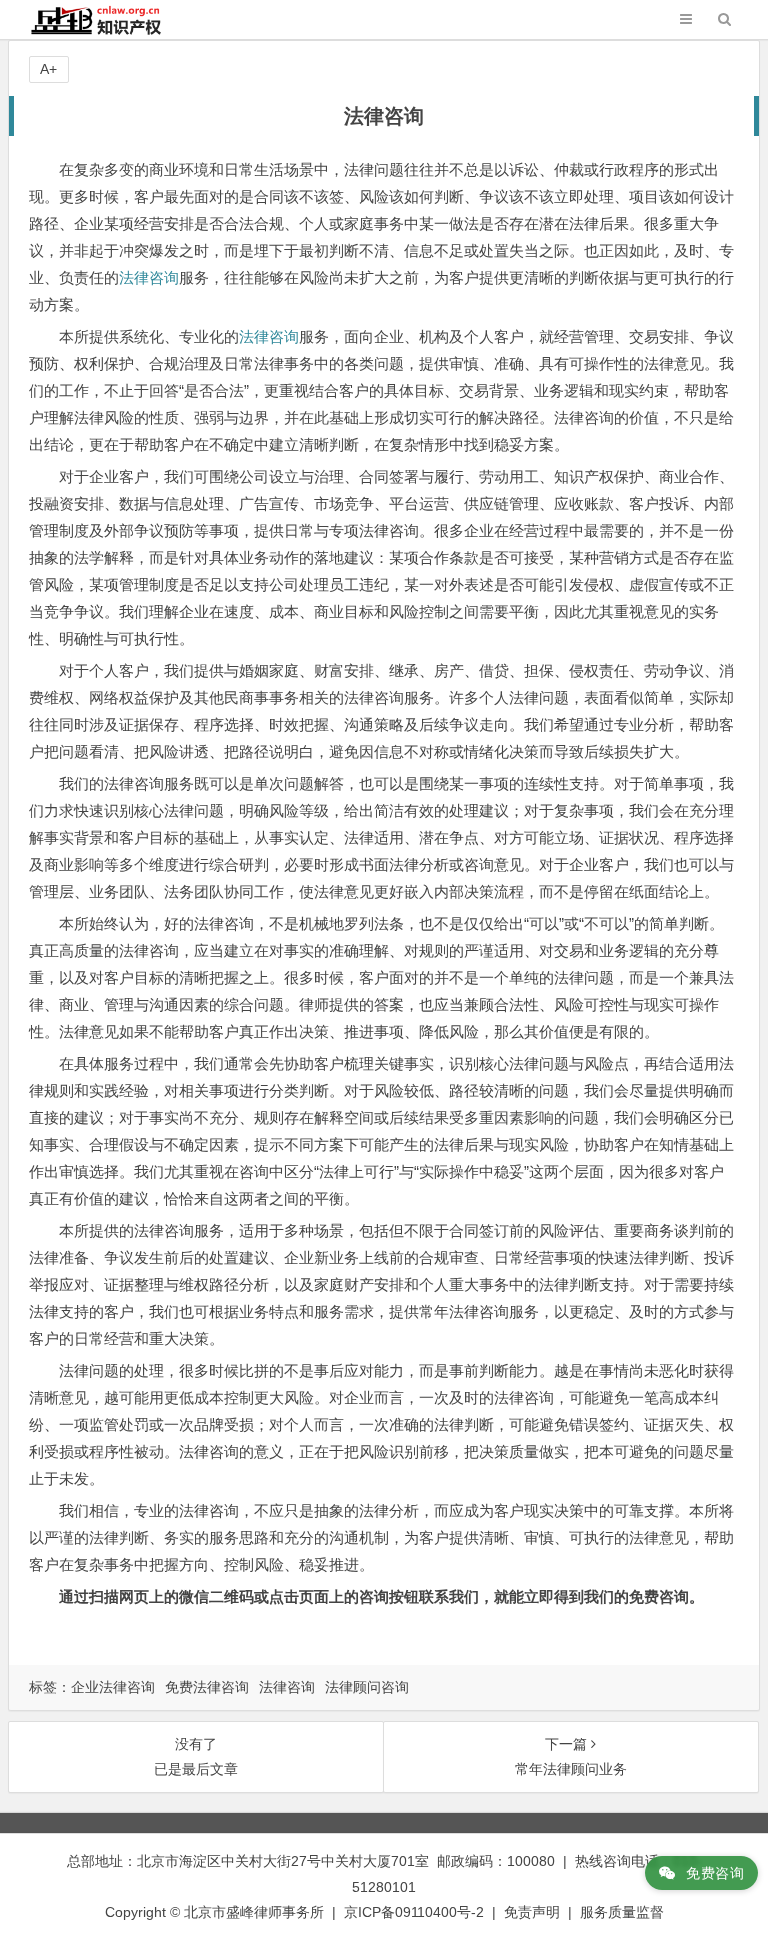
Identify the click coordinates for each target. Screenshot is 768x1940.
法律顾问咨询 (367, 1687)
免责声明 (532, 1912)
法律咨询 (149, 277)
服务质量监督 (622, 1912)
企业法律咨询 (113, 1687)
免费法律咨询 (207, 1687)
